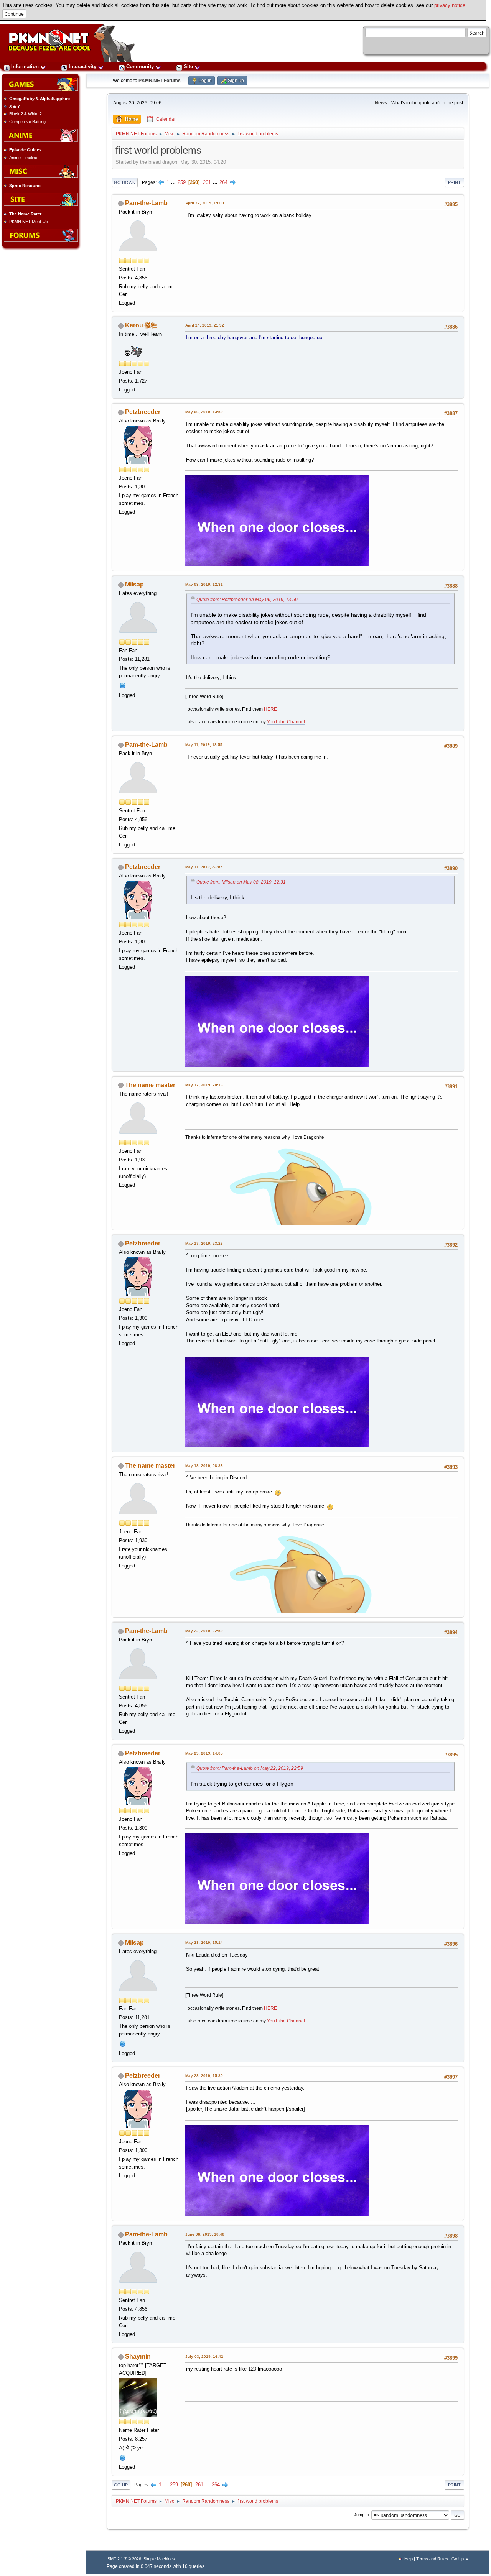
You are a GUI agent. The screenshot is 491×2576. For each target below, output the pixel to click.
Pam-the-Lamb (146, 203)
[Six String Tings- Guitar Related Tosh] (123, 685)
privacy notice (450, 5)
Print (454, 182)
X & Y (15, 106)
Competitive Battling (27, 122)
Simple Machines (159, 2559)
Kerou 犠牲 (141, 325)
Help (409, 2559)
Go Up (121, 2485)
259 (182, 182)
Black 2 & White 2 (26, 114)
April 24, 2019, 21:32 (205, 325)
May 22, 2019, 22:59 (204, 1631)
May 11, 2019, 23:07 (204, 867)
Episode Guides (25, 150)
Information (25, 67)
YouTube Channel (286, 722)
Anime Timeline (23, 158)
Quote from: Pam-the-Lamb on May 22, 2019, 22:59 (250, 1768)
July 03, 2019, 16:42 (204, 2357)
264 (223, 182)
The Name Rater (25, 214)
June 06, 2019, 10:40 (205, 2234)
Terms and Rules (432, 2559)
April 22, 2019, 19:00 (205, 203)
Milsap (134, 584)
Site (188, 67)
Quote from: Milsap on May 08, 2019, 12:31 (241, 882)
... (174, 182)
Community (140, 67)
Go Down (125, 182)
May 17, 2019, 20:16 (204, 1085)
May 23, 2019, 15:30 (204, 2076)
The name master (150, 1085)
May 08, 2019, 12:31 (204, 584)
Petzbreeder (143, 412)
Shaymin (138, 2357)
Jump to (362, 2515)
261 (207, 182)
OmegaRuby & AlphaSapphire (40, 99)
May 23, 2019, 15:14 (204, 1943)
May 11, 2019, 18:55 (204, 745)
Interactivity (82, 67)
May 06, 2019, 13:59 (204, 412)
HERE (270, 709)
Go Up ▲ (460, 2559)
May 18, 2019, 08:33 (204, 1466)
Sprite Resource (25, 186)
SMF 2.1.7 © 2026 (124, 2559)
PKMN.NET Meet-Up (29, 222)
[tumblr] (123, 2457)
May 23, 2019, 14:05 (204, 1753)
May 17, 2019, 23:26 (204, 1243)
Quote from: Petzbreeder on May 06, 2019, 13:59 (247, 600)
